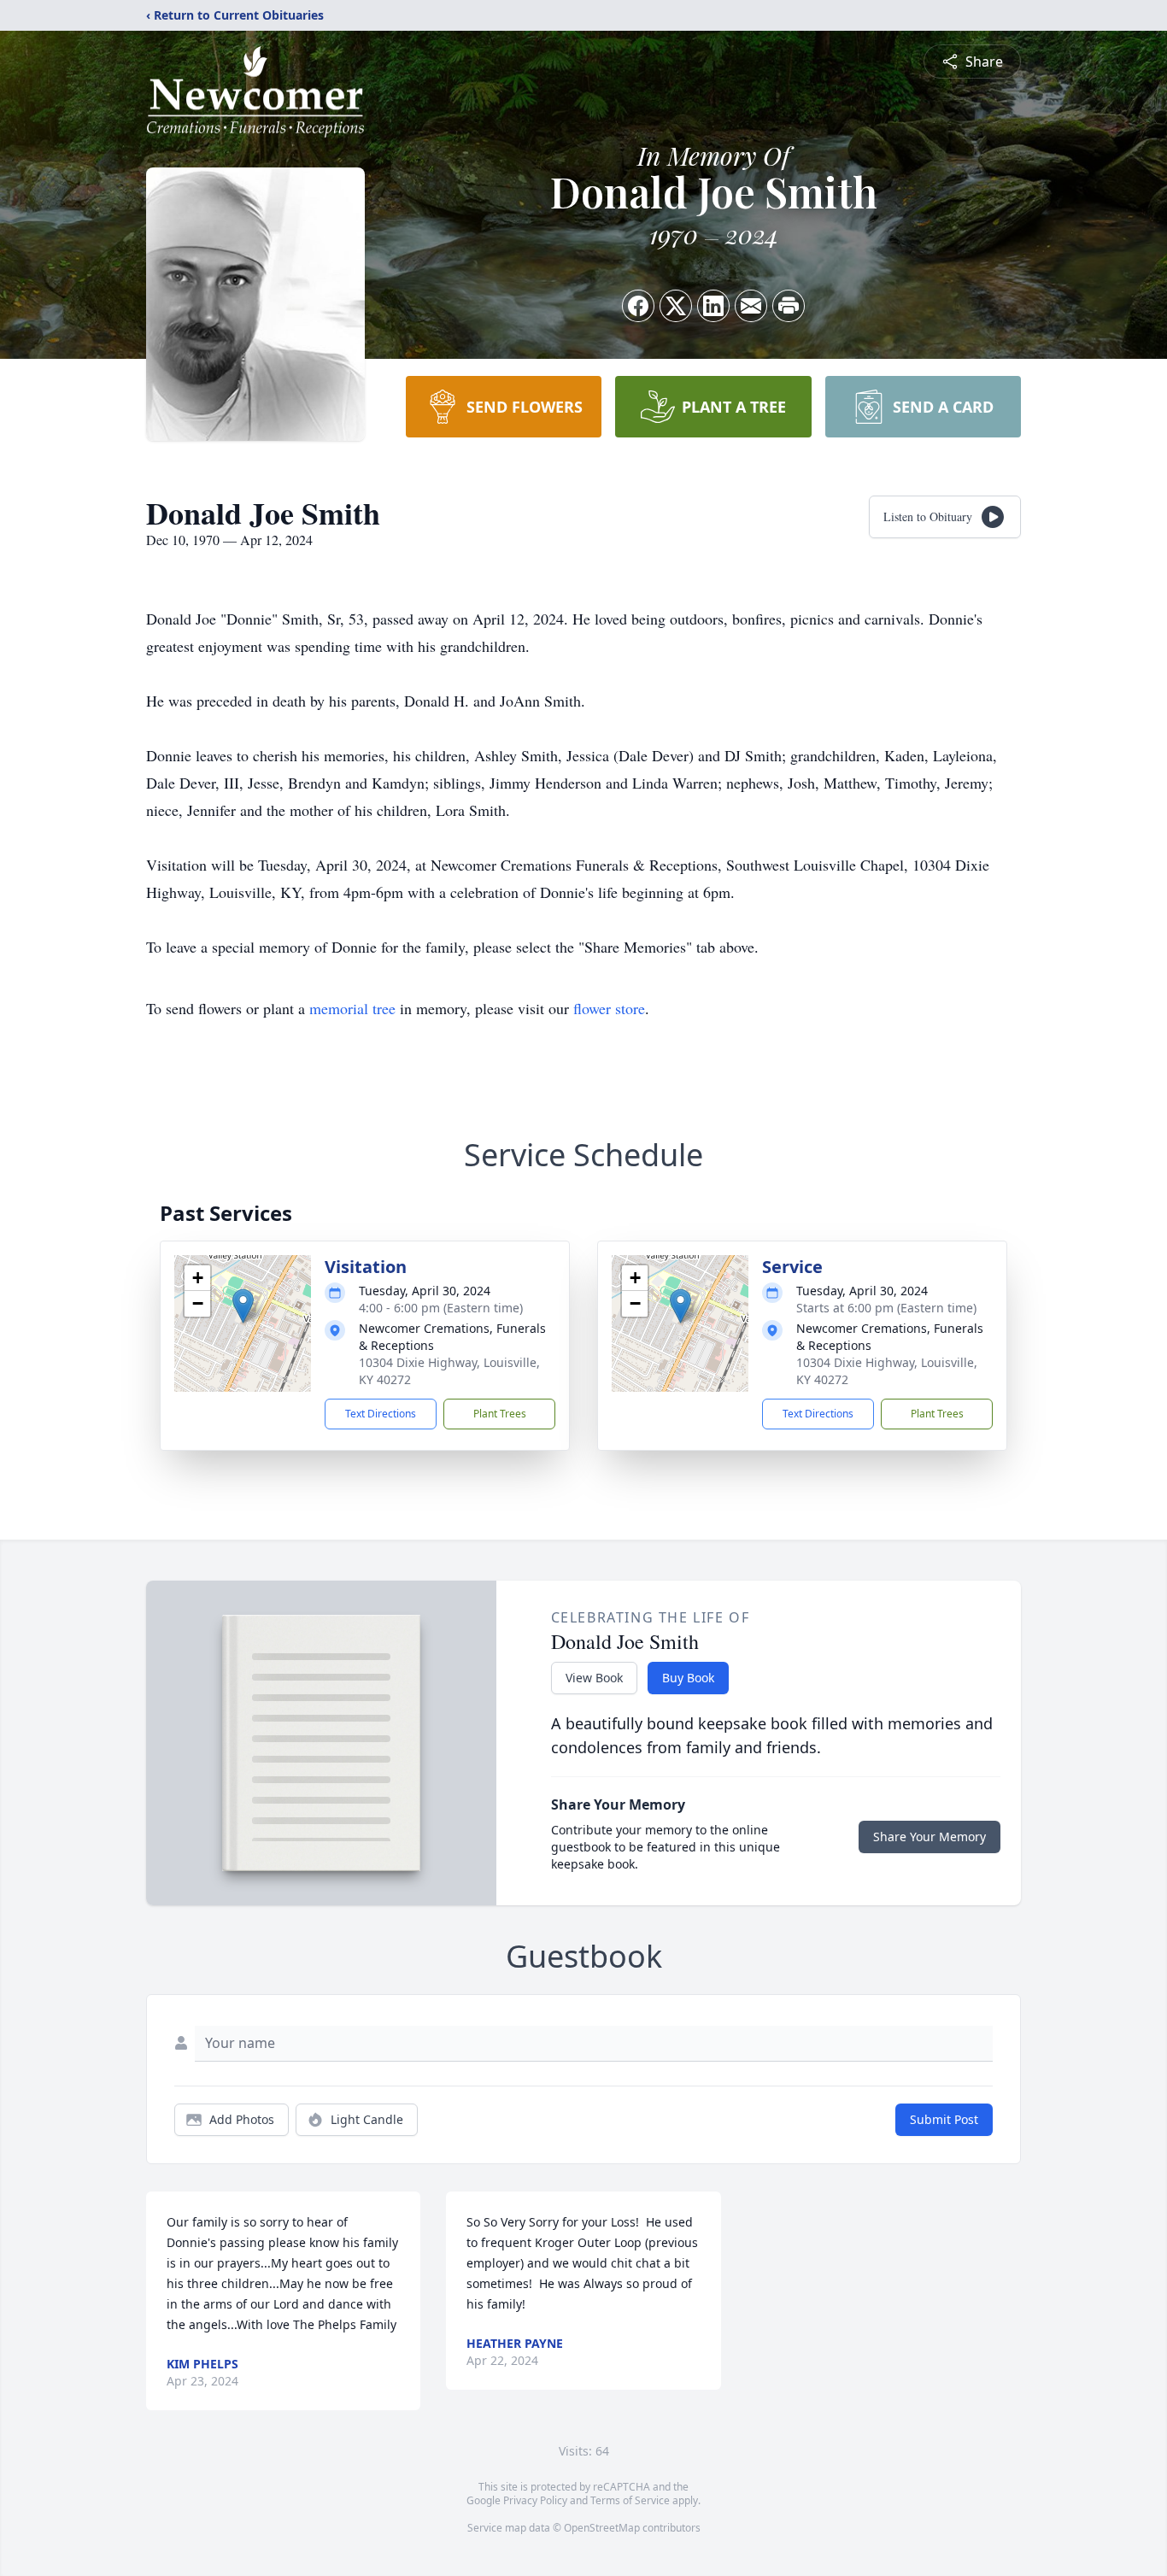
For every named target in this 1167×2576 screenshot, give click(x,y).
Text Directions (381, 1414)
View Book (594, 1678)
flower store (609, 1008)
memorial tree (352, 1008)
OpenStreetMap (602, 2528)
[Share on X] (676, 306)
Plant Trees (500, 1414)
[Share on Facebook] (638, 306)
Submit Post (944, 2119)
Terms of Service (630, 2500)
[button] (243, 1306)
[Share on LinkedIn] (713, 306)
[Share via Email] (751, 306)
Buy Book (688, 1678)
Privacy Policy (535, 2500)
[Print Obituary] (789, 306)
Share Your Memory (929, 1837)
